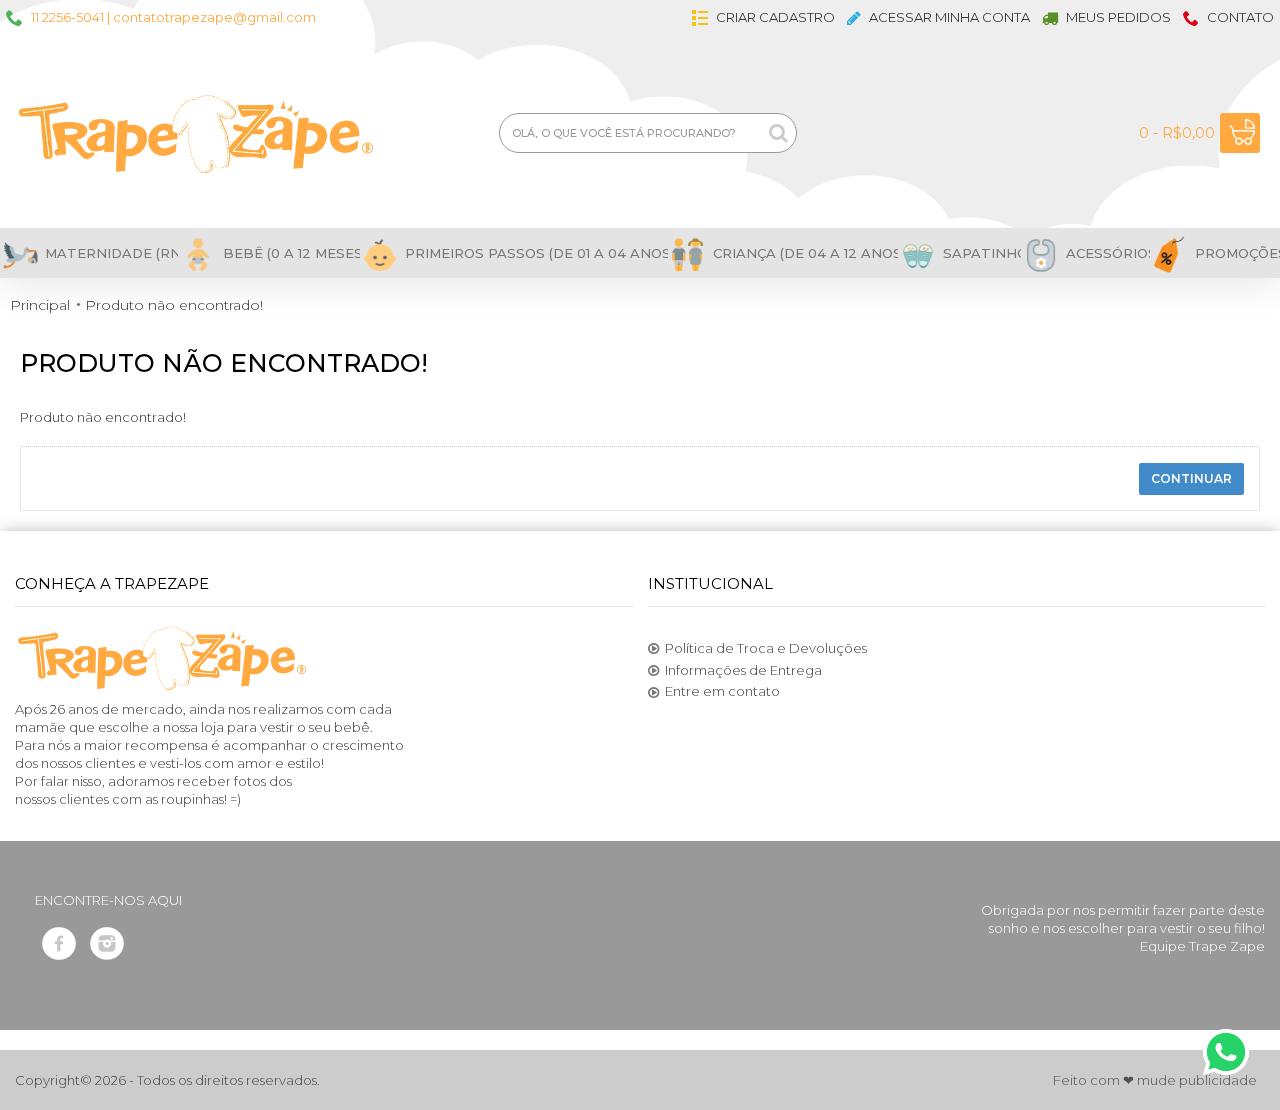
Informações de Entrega (743, 670)
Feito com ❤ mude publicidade (1155, 1080)
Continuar (1191, 478)
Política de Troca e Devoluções (766, 648)
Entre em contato (722, 691)
